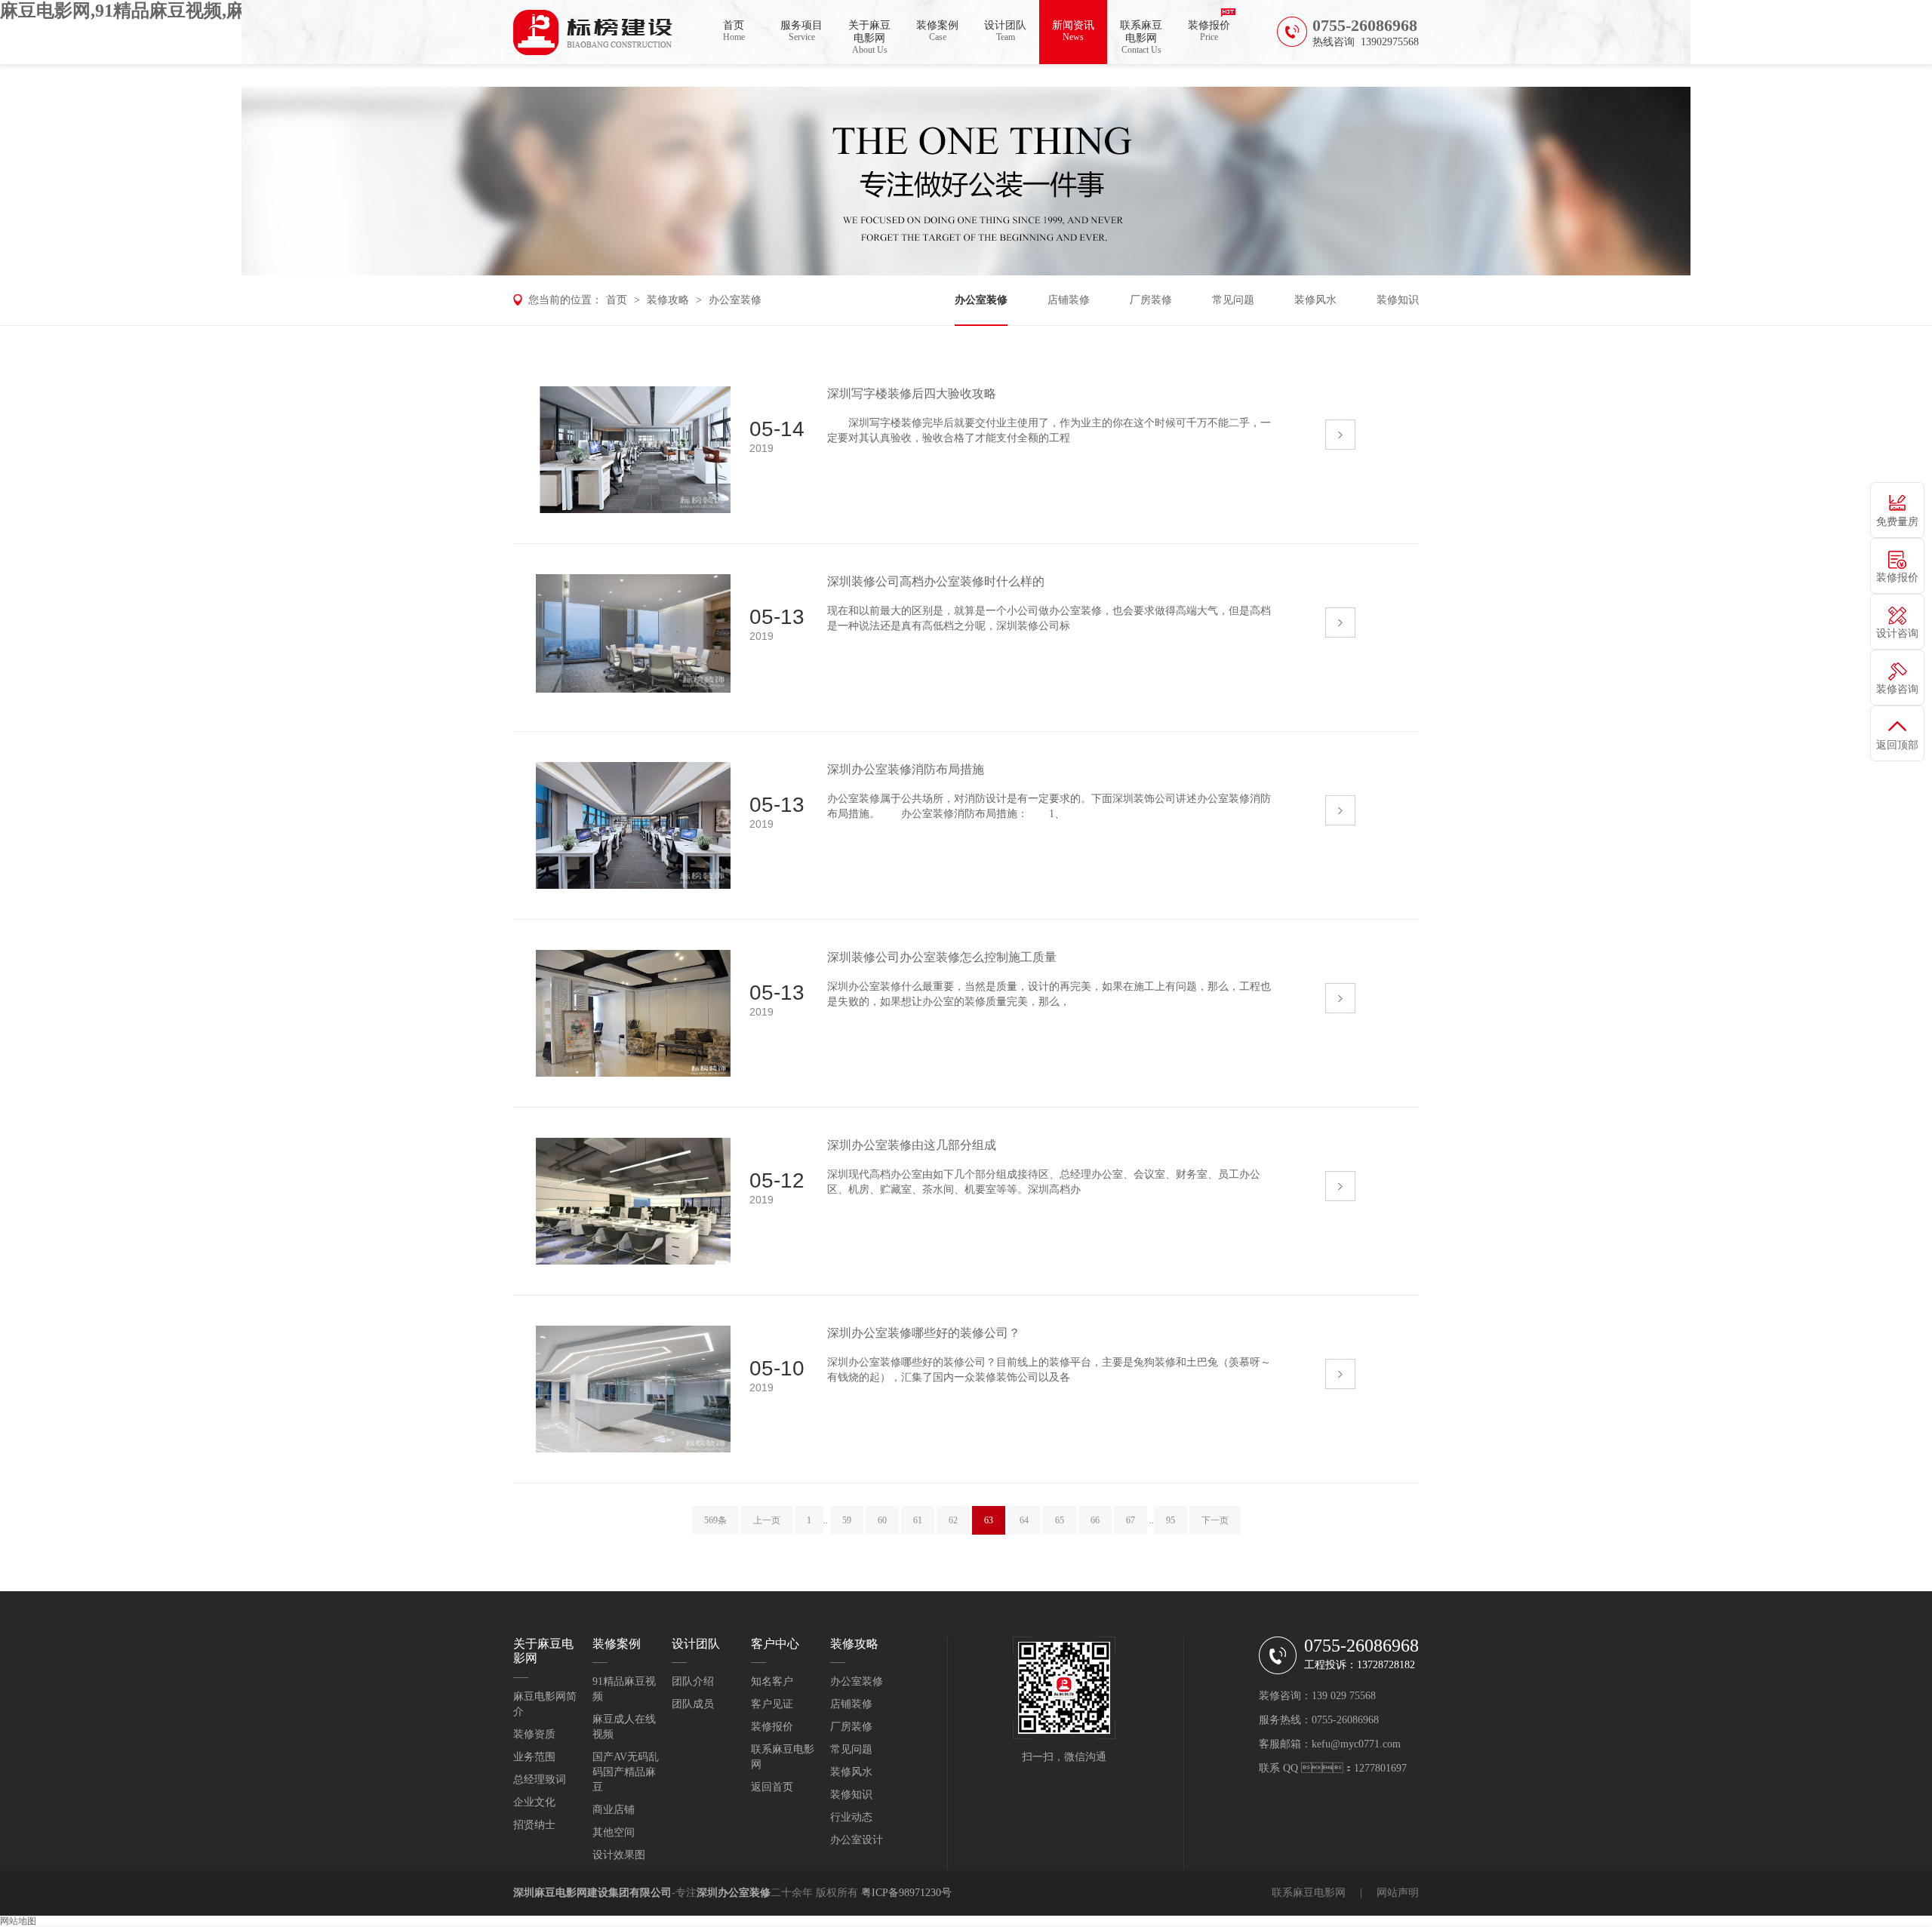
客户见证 (772, 1704)
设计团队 (1005, 31)
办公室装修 (735, 300)
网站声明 (1398, 1893)
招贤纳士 (534, 1825)
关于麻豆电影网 (869, 37)
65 (1060, 1520)
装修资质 (534, 1734)
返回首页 (772, 1787)
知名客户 (772, 1681)
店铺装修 (1069, 300)
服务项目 (801, 31)
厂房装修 (1151, 300)
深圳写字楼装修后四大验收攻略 (912, 393)
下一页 (1215, 1520)
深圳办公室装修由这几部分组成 (912, 1145)
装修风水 (1315, 300)
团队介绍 (693, 1681)
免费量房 (1897, 522)
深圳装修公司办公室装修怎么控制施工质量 (942, 957)
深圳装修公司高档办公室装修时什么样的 (936, 581)
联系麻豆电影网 (1141, 37)
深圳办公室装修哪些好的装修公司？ (924, 1333)
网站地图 (18, 1921)
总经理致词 (540, 1779)
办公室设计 (857, 1840)
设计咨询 (1897, 633)
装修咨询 (1897, 689)
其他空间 (614, 1832)
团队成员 (693, 1704)
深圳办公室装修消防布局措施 (906, 769)
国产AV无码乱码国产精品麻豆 (626, 1772)
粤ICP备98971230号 (906, 1893)
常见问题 (1233, 300)
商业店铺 (614, 1810)
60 (882, 1520)
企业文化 (534, 1802)
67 (1131, 1520)
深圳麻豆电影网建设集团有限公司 (592, 1893)
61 (918, 1520)
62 (953, 1520)
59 (847, 1520)
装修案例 (937, 31)
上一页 (767, 1520)
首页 (734, 31)
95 (1171, 1520)
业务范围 (534, 1757)
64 (1024, 1520)
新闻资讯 (1073, 31)
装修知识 (1398, 300)
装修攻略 (668, 300)
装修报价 (1209, 31)
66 (1095, 1520)
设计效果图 (619, 1855)
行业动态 (851, 1817)
